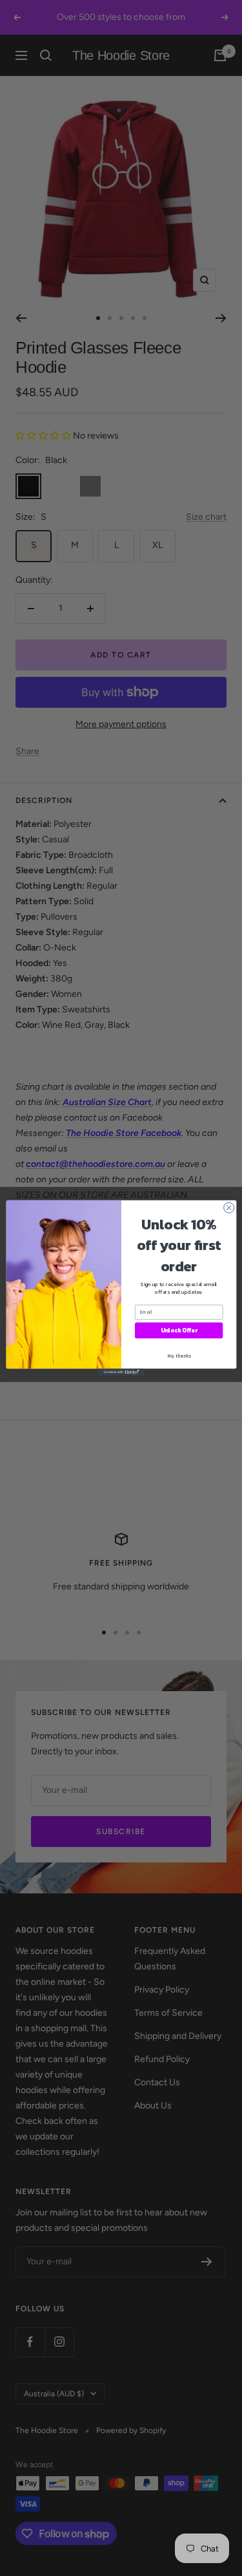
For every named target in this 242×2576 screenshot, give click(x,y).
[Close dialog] (228, 1207)
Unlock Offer (178, 1331)
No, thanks (178, 1356)
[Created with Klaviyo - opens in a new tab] (121, 1372)
